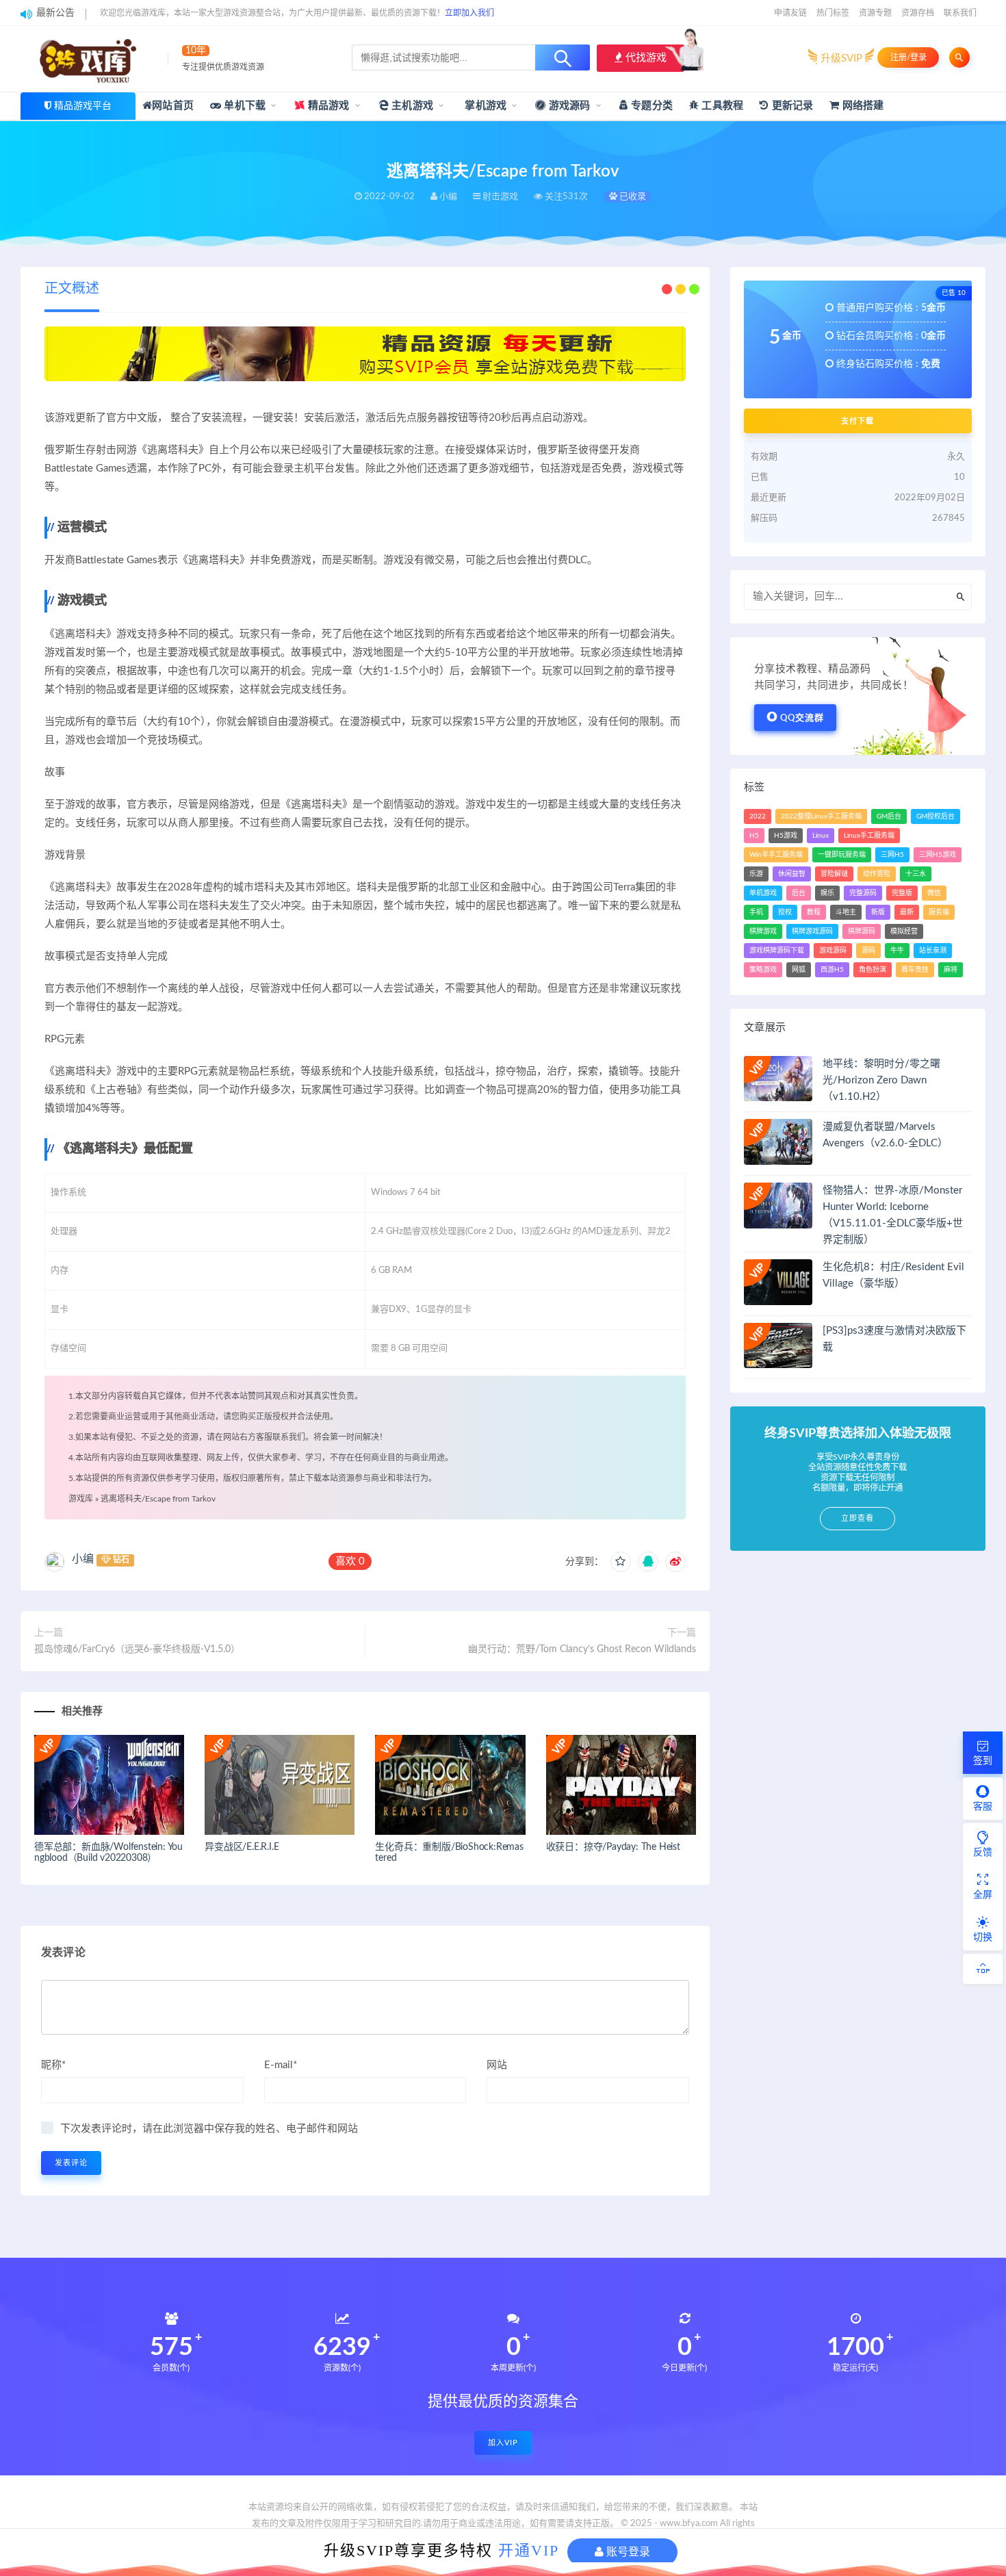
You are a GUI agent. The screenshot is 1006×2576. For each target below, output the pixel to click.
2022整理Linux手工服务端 (821, 816)
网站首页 (173, 106)
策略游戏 (763, 970)
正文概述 (72, 289)
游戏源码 (568, 106)
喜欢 (350, 1561)
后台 (799, 893)
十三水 (916, 874)
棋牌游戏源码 (812, 931)
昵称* (53, 2065)
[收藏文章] (621, 1562)
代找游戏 (645, 58)
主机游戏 (411, 106)
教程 (814, 912)
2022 (758, 816)
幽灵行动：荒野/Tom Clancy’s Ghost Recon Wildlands (582, 1649)
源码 (868, 951)
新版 (878, 912)
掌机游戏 (484, 106)
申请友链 (790, 13)
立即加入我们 (469, 13)
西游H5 (832, 970)
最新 (907, 912)
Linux (821, 836)
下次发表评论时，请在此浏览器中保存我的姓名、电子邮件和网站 (209, 2129)
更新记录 (791, 106)
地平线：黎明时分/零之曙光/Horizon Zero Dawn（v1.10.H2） (881, 1080)
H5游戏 (786, 836)
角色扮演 (873, 970)
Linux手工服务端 (869, 836)
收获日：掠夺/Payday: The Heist (613, 1847)
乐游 (756, 874)
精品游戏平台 (83, 106)
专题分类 (650, 106)
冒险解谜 (834, 874)
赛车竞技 (915, 970)
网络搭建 (862, 106)
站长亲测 (933, 951)
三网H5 (892, 855)
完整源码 (863, 893)
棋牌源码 (862, 931)
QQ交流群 (802, 718)
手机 (756, 912)
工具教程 (721, 106)
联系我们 (960, 13)
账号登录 (627, 2552)
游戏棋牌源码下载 (777, 951)
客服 (983, 1807)
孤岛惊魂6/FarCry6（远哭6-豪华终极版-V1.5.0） (137, 1649)
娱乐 (827, 893)
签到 (983, 1761)
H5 (754, 836)
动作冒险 (877, 874)
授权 (785, 912)
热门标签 (833, 13)
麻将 (951, 970)
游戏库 (81, 1499)
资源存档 (918, 13)
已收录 (632, 197)
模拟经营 (904, 931)
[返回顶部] (983, 1969)
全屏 (983, 1895)
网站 (497, 2065)
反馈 (983, 1853)
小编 (83, 1559)
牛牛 (897, 951)
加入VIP (503, 2443)
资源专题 (875, 13)
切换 (983, 1937)
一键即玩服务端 (842, 855)
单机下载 (243, 106)
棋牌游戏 (763, 931)
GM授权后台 (936, 816)
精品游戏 (327, 106)
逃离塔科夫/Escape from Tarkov (158, 1499)
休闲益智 (792, 874)
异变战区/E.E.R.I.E (242, 1847)
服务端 (939, 912)
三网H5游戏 (938, 855)
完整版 (902, 893)
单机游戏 (763, 893)
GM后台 (889, 816)
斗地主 (846, 912)
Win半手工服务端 (776, 855)
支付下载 (857, 421)
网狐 (799, 970)
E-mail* (281, 2065)
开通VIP (529, 2550)
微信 (934, 893)
